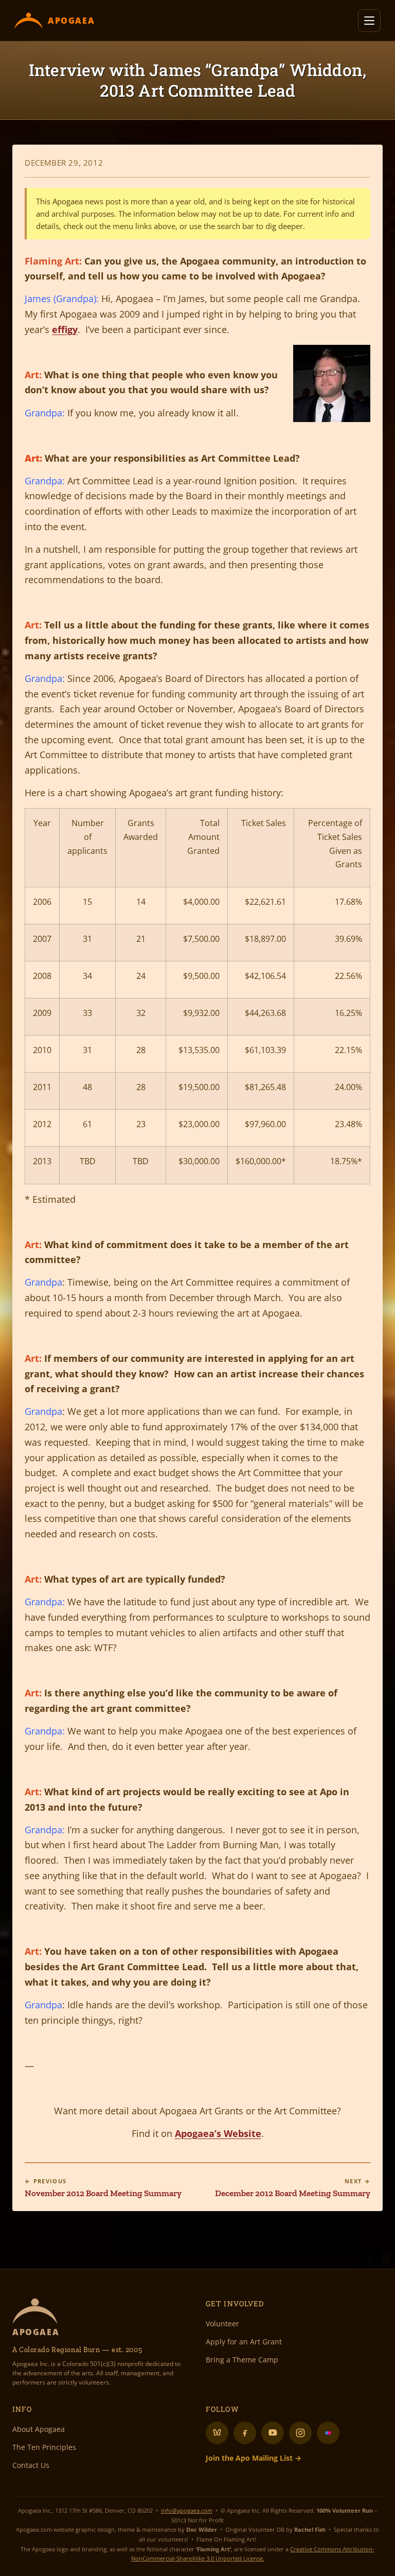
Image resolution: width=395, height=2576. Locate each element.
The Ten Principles (44, 2447)
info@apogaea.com (187, 2510)
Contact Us (31, 2465)
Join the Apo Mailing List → (254, 2458)
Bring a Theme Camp (242, 2360)
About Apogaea (39, 2429)
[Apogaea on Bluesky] (217, 2433)
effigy (65, 329)
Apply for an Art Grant (244, 2342)
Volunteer (222, 2324)
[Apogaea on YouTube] (273, 2433)
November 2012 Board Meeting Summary (103, 2188)
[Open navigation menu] (369, 21)
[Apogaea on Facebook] (245, 2433)
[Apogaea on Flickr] (328, 2433)
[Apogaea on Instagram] (300, 2433)
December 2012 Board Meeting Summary (293, 2188)
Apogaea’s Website (218, 2133)
